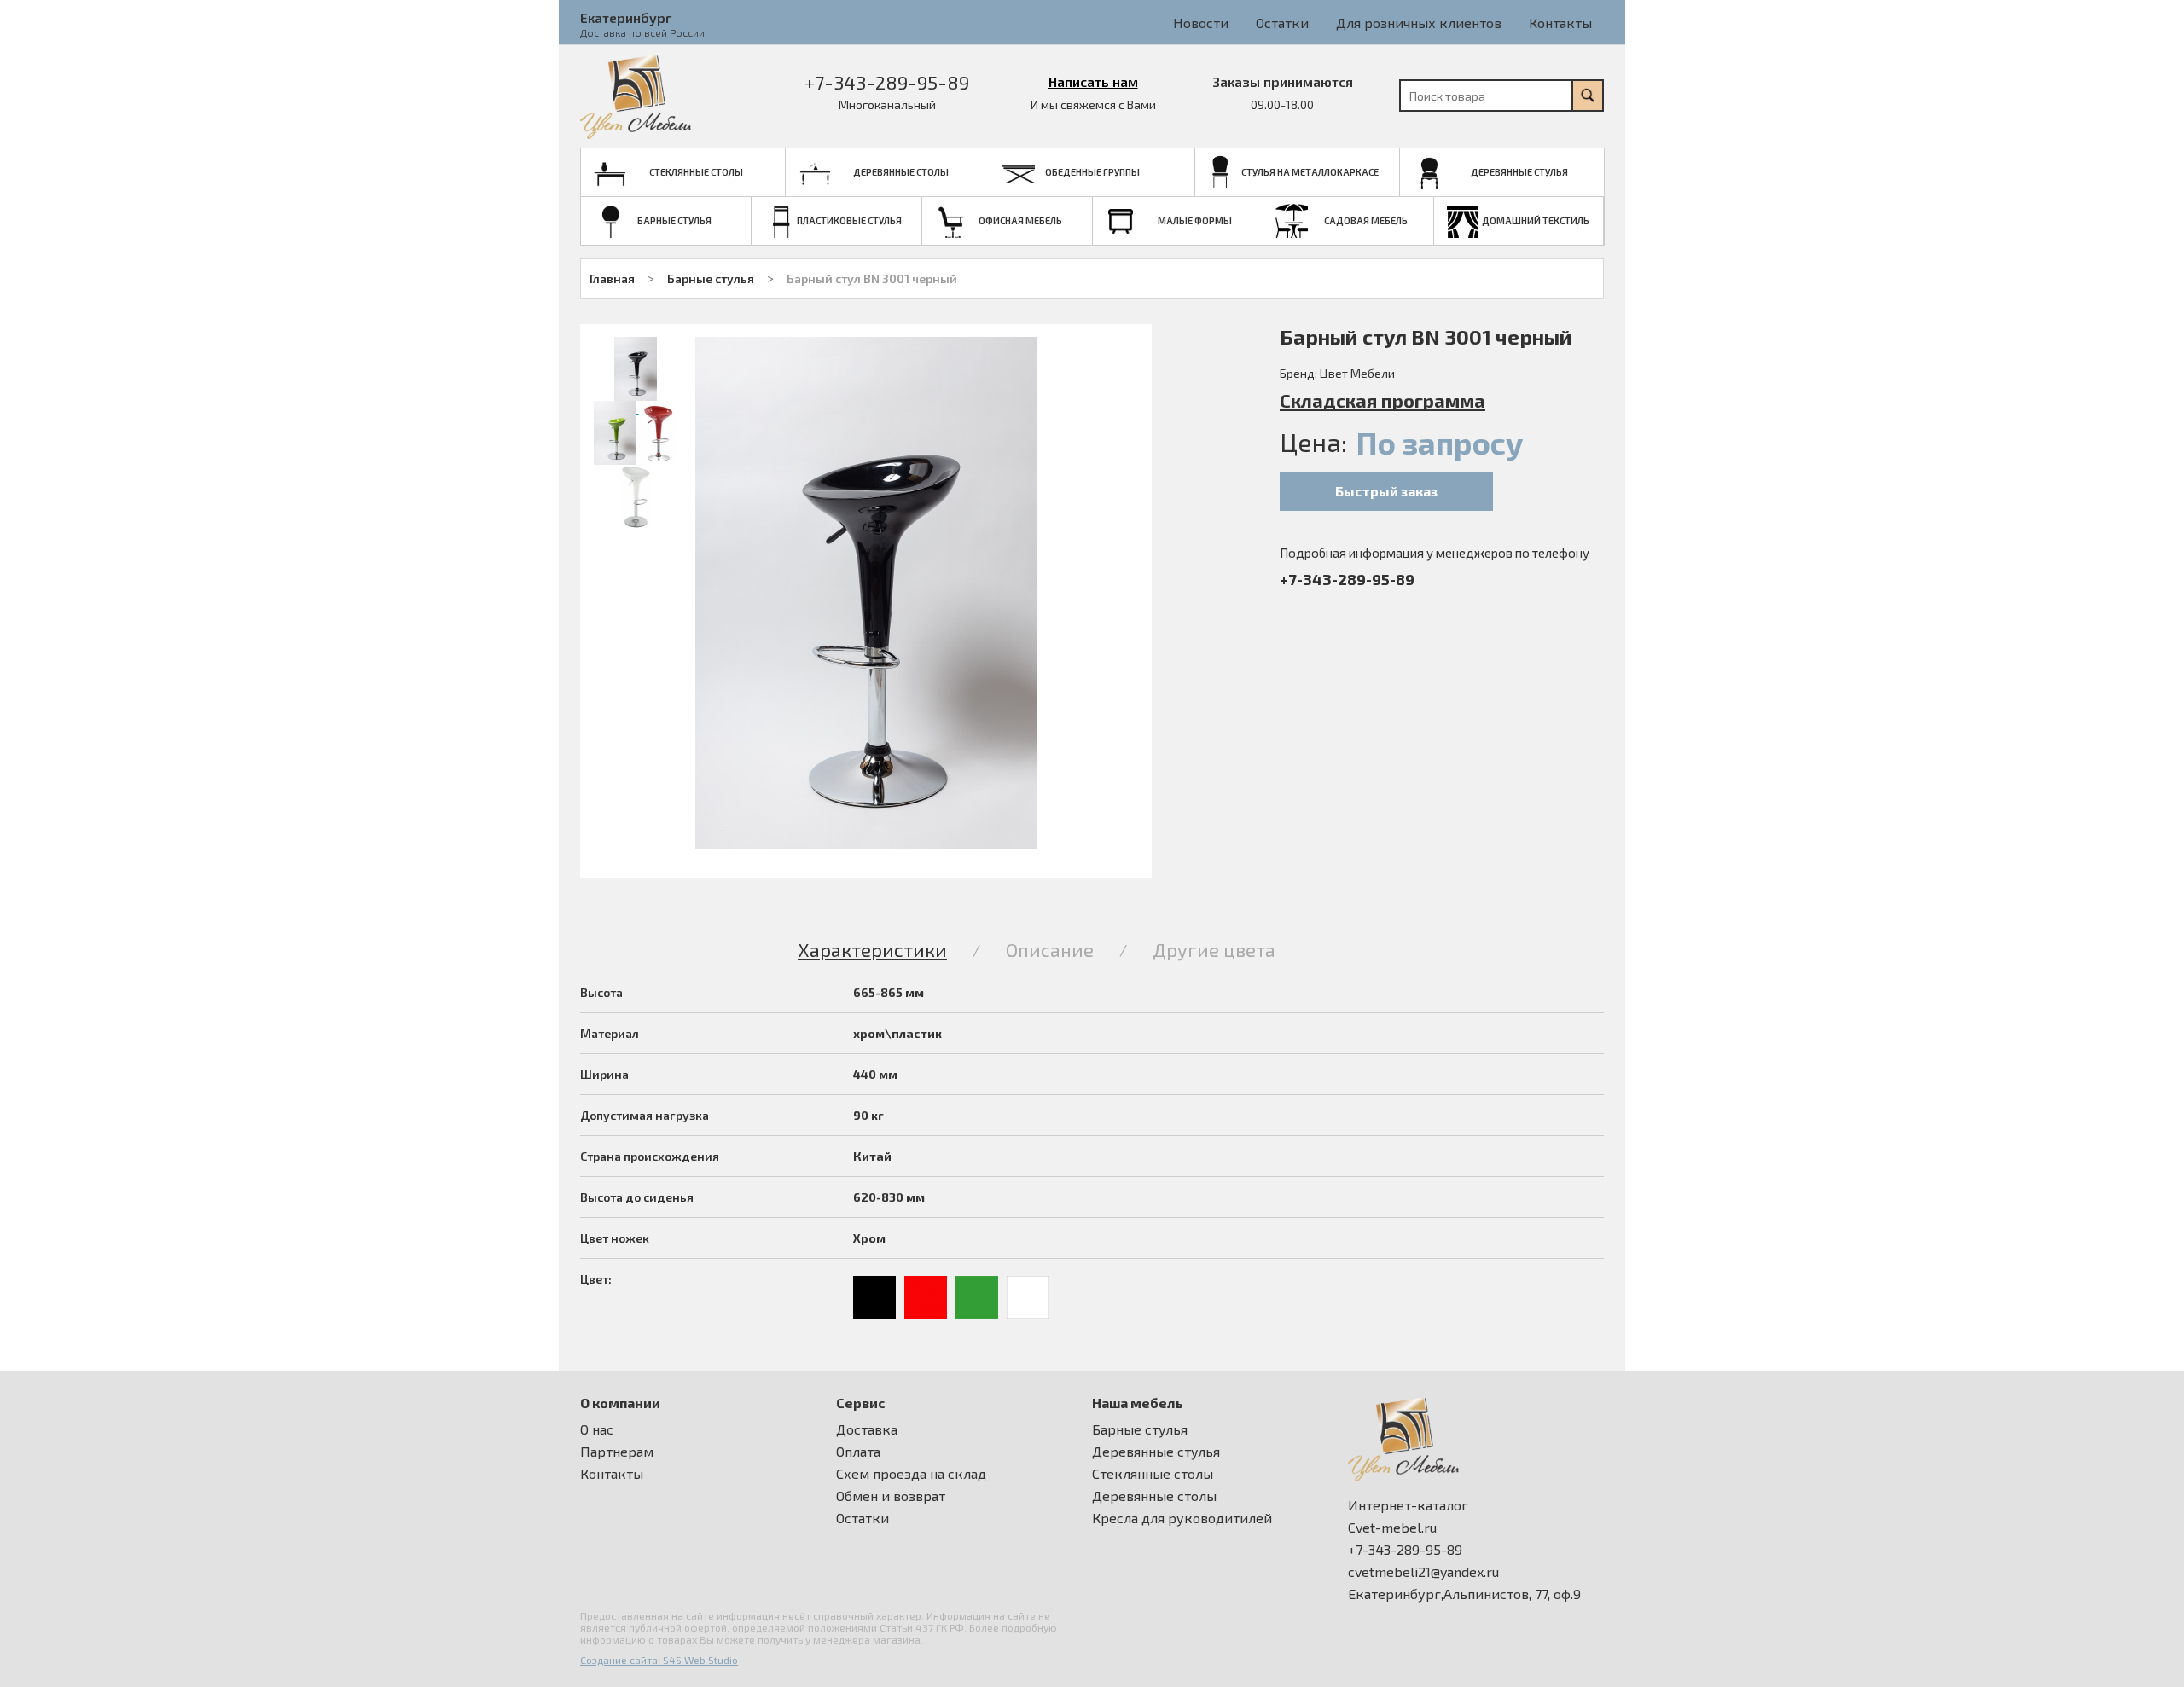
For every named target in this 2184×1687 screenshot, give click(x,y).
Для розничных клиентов (1419, 23)
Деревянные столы (1154, 1496)
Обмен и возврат (891, 1496)
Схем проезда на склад (911, 1474)
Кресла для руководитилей (1182, 1518)
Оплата (858, 1452)
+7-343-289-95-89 (887, 82)
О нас (597, 1429)
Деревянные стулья (1156, 1452)
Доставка (867, 1429)
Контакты (1560, 23)
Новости (1201, 23)
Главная (612, 278)
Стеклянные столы (1153, 1474)
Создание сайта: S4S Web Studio (659, 1660)
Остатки (1282, 23)
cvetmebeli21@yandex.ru (1423, 1572)
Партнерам (617, 1452)
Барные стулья (711, 278)
